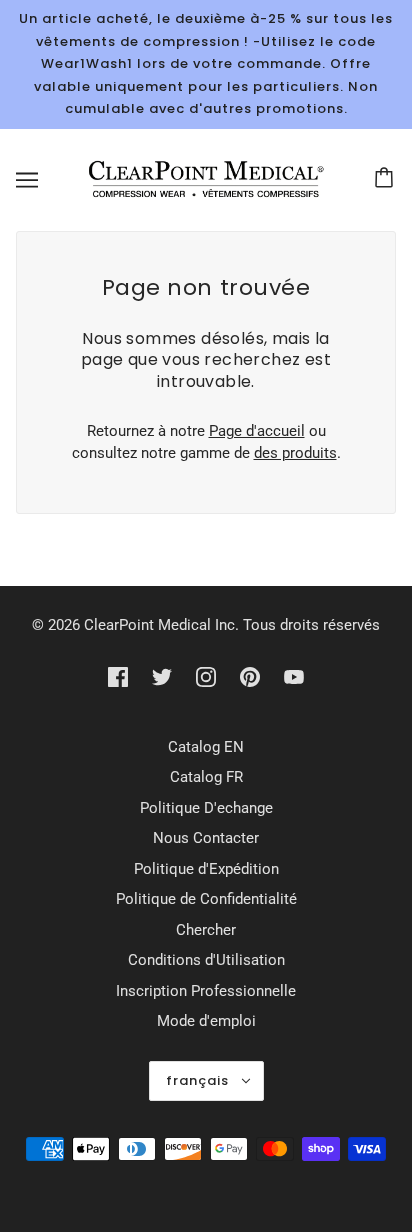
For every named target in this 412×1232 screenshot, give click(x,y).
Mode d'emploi (206, 1021)
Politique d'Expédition (206, 869)
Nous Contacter (206, 838)
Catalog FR (206, 777)
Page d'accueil (257, 431)
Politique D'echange (206, 808)
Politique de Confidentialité (206, 899)
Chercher (206, 930)
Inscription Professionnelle (206, 991)
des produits (295, 453)
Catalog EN (206, 747)
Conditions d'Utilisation (206, 960)
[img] (118, 676)
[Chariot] (387, 180)
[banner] (202, 178)
